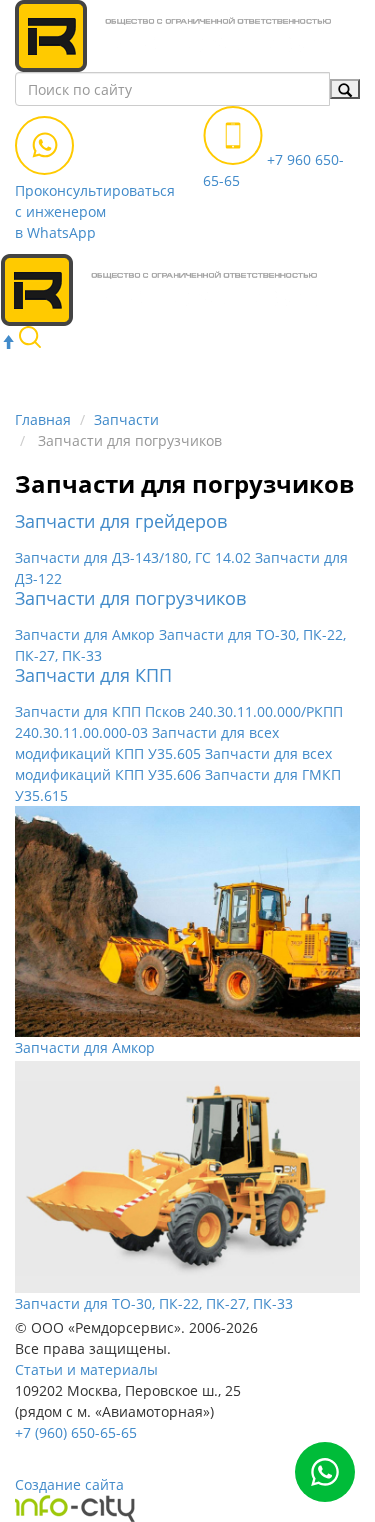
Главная (43, 419)
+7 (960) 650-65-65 (76, 1432)
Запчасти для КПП (93, 675)
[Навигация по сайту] (332, 357)
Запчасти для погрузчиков (130, 598)
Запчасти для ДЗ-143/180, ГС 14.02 (135, 557)
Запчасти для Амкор (87, 634)
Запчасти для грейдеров (121, 521)
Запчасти (126, 419)
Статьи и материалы (86, 1369)
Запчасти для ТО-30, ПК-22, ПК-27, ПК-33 (154, 1303)
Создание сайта (69, 1484)
